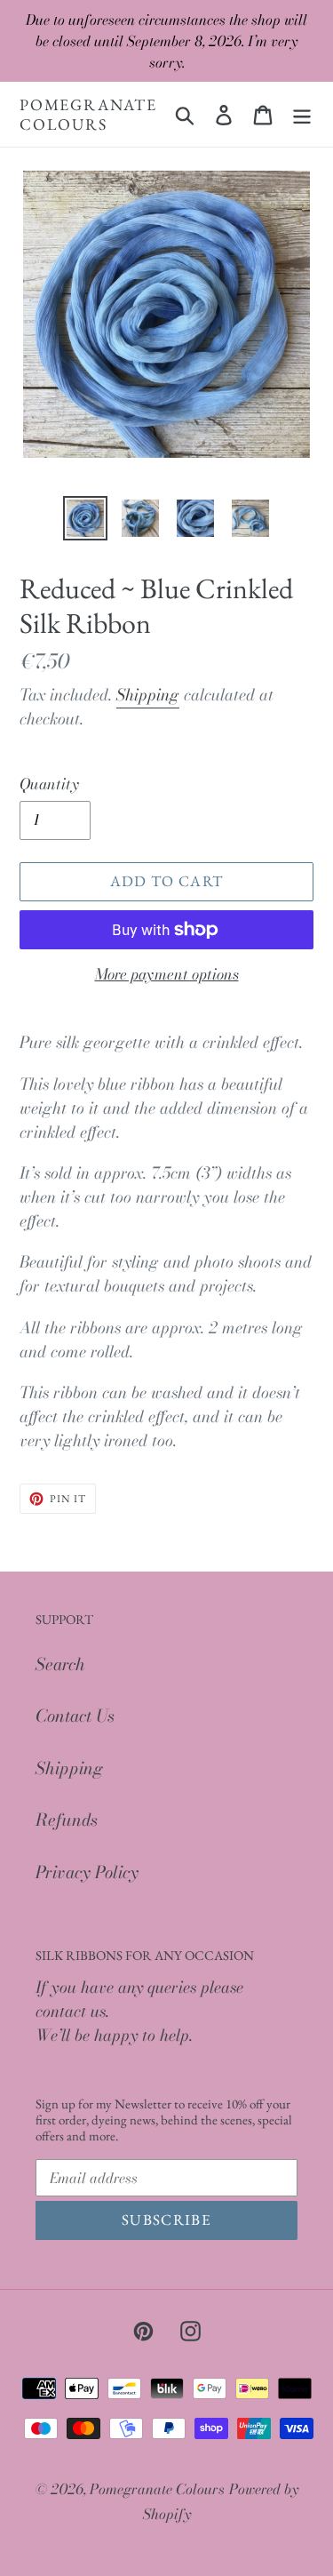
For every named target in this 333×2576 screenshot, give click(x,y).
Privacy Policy (87, 1872)
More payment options (167, 975)
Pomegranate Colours (88, 114)
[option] (85, 518)
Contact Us (75, 1716)
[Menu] (302, 114)
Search (60, 1664)
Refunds (67, 1820)
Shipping (148, 695)
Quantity (49, 784)
